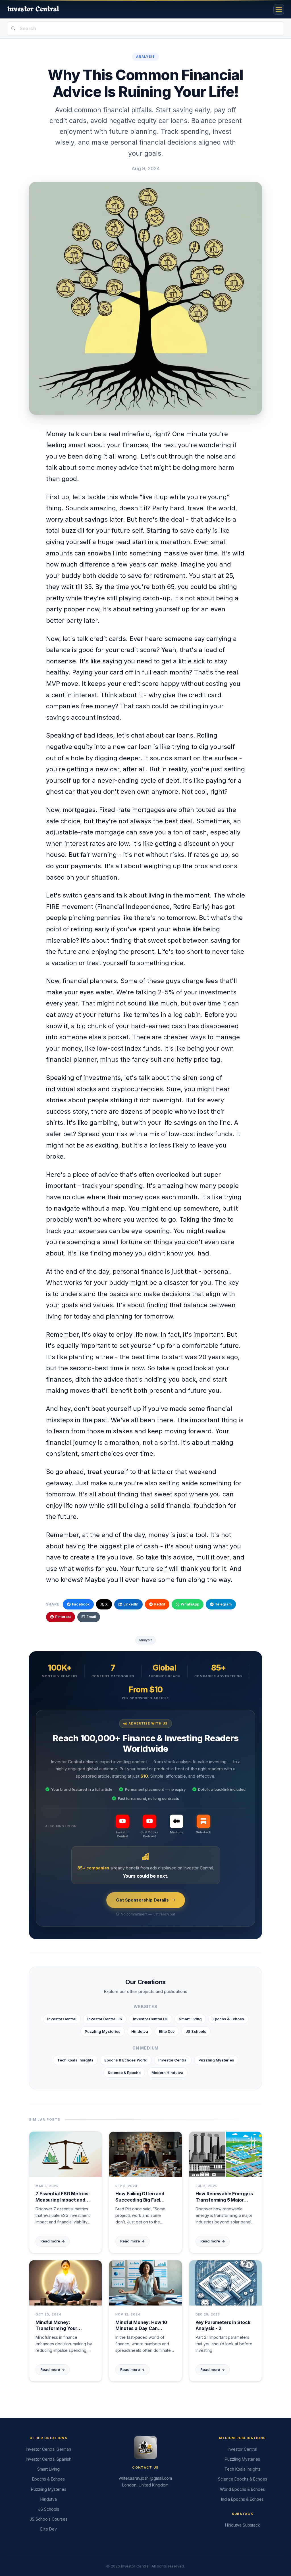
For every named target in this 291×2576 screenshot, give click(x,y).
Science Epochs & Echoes (243, 2479)
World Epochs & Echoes (242, 2489)
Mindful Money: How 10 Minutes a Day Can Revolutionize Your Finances (141, 2326)
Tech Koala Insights (75, 2060)
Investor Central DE (150, 2019)
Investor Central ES (105, 2019)
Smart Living (190, 2019)
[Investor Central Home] (33, 9)
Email (91, 1617)
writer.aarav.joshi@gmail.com (145, 2478)
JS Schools (196, 2031)
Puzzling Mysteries (103, 2031)
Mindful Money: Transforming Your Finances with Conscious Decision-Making (63, 2326)
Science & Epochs (124, 2073)
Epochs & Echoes (228, 2019)
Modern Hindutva (167, 2073)
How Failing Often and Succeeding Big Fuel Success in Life (140, 2197)
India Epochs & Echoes (242, 2499)
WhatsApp (190, 1604)
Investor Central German (48, 2449)
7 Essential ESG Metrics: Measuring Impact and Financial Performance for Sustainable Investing (65, 2197)
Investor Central (62, 2019)
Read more (53, 2241)
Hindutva (140, 2031)
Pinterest (63, 1617)
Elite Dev (167, 2031)
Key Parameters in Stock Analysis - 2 (223, 2325)
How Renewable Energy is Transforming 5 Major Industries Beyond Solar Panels (224, 2197)
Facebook (81, 1604)
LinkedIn (131, 1604)
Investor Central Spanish (49, 2459)
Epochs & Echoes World (126, 2060)
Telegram (223, 1604)
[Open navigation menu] (279, 9)
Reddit (160, 1604)
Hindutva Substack (243, 2525)
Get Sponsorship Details (142, 1900)
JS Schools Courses (48, 2519)
